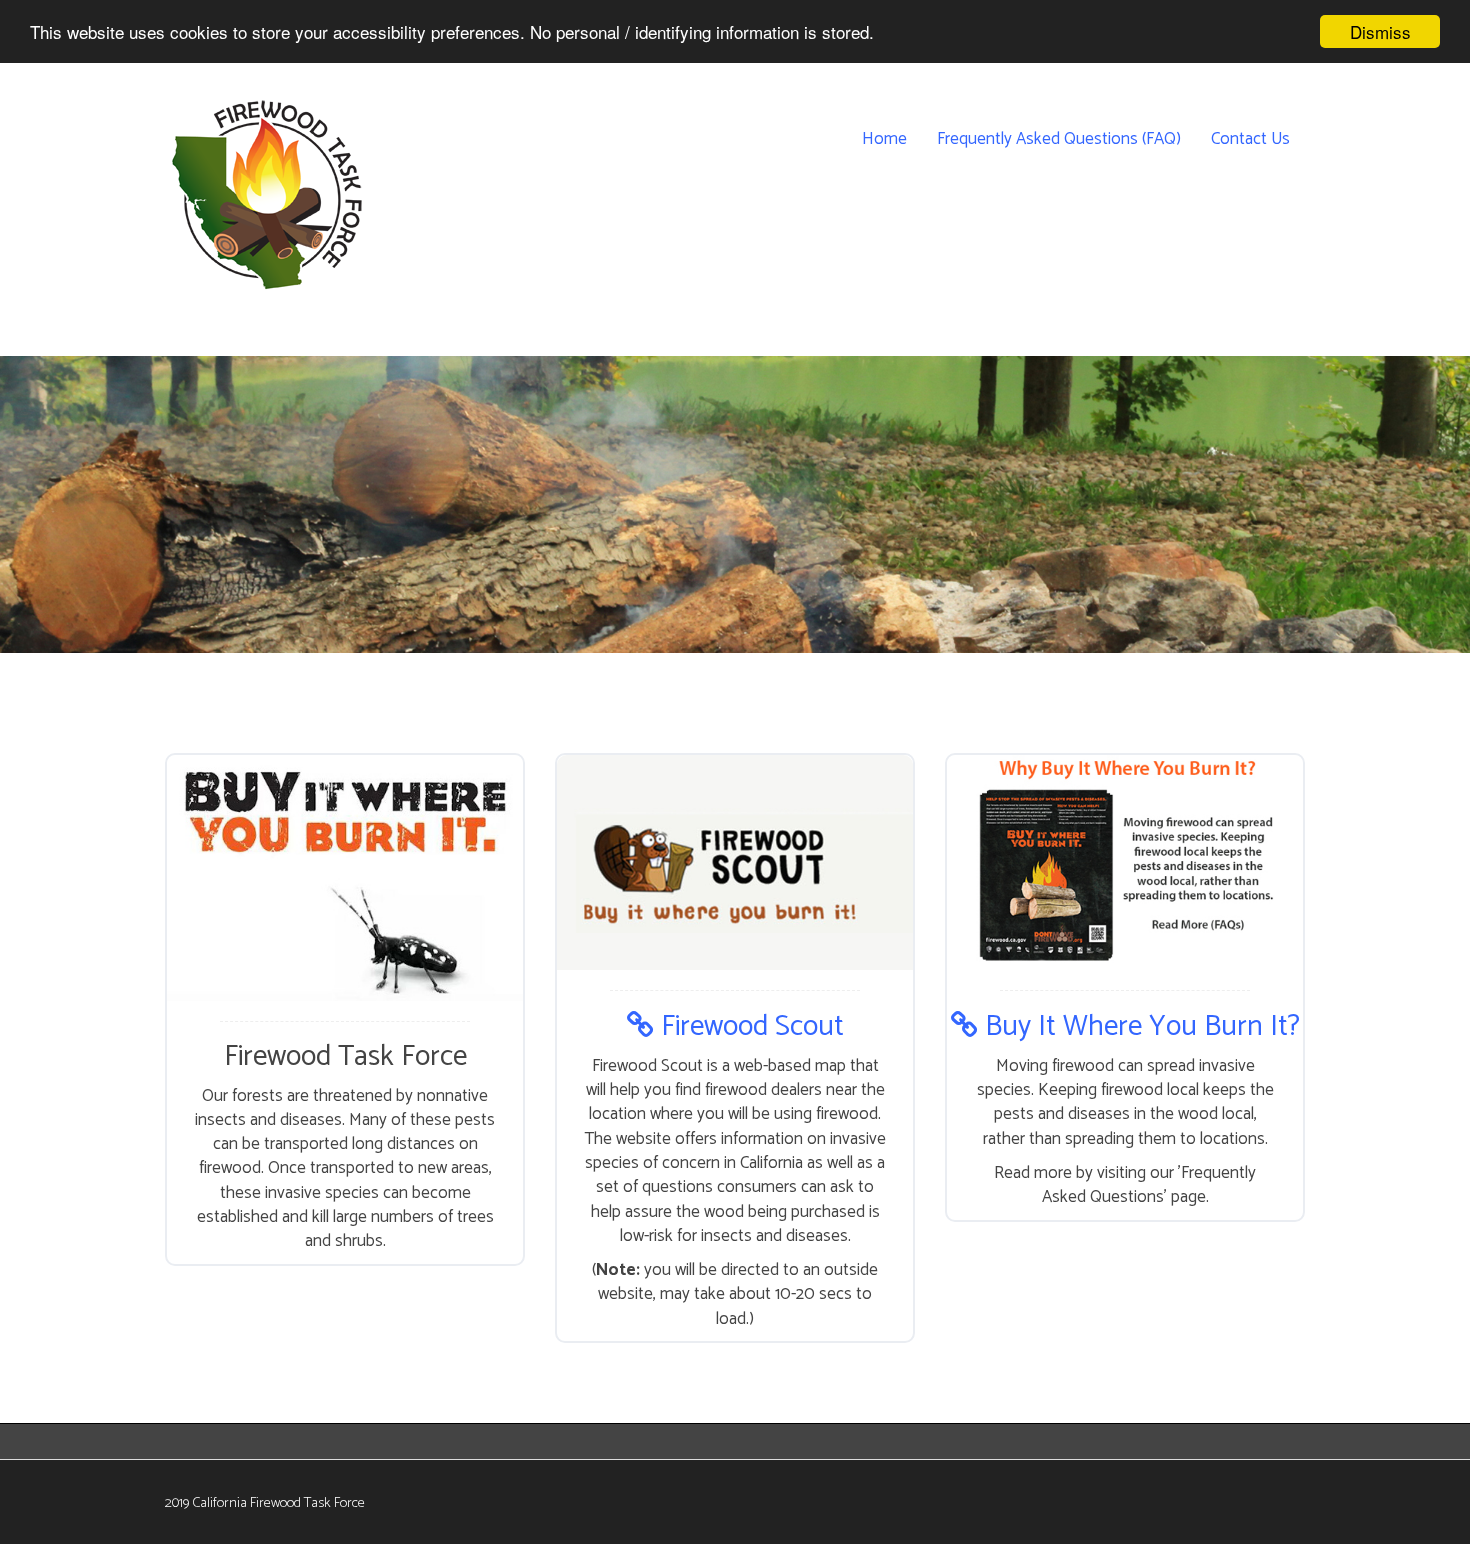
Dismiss (1380, 31)
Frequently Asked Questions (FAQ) (1059, 139)
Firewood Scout (749, 1027)
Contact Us (1250, 139)
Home (884, 139)
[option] (735, 517)
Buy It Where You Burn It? (1139, 1027)
